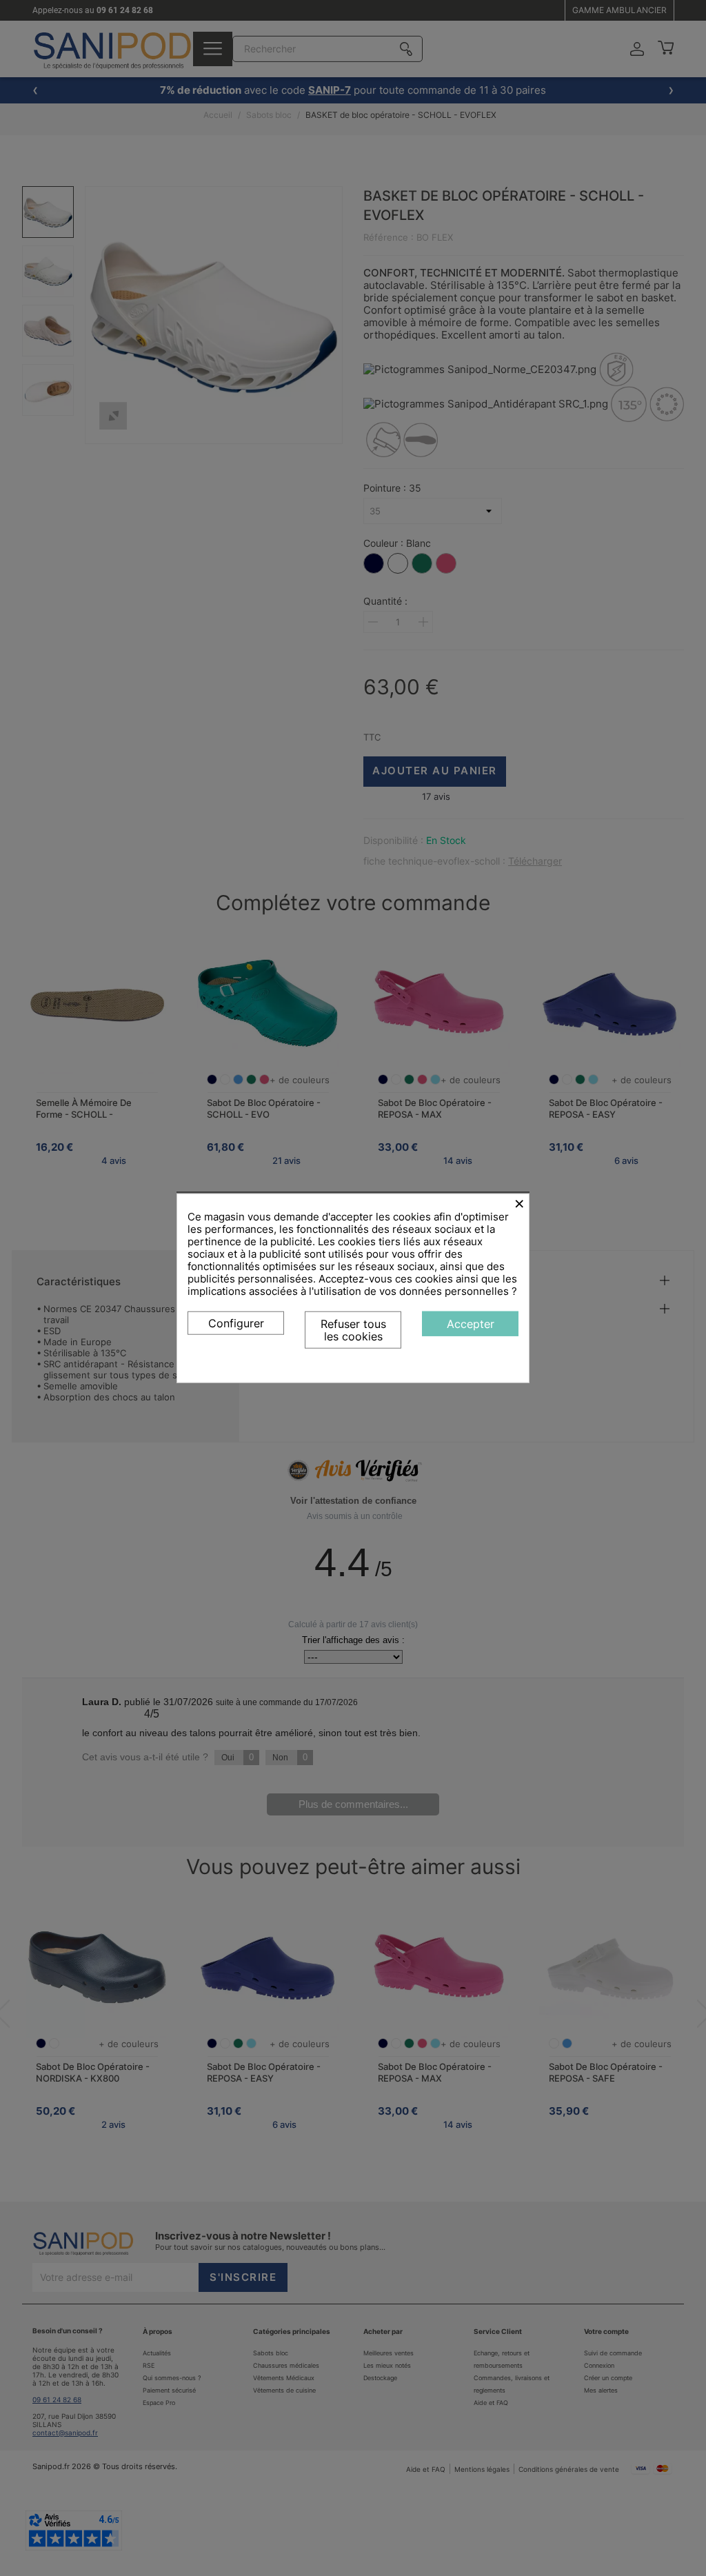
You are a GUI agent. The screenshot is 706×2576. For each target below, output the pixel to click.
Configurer (236, 1323)
